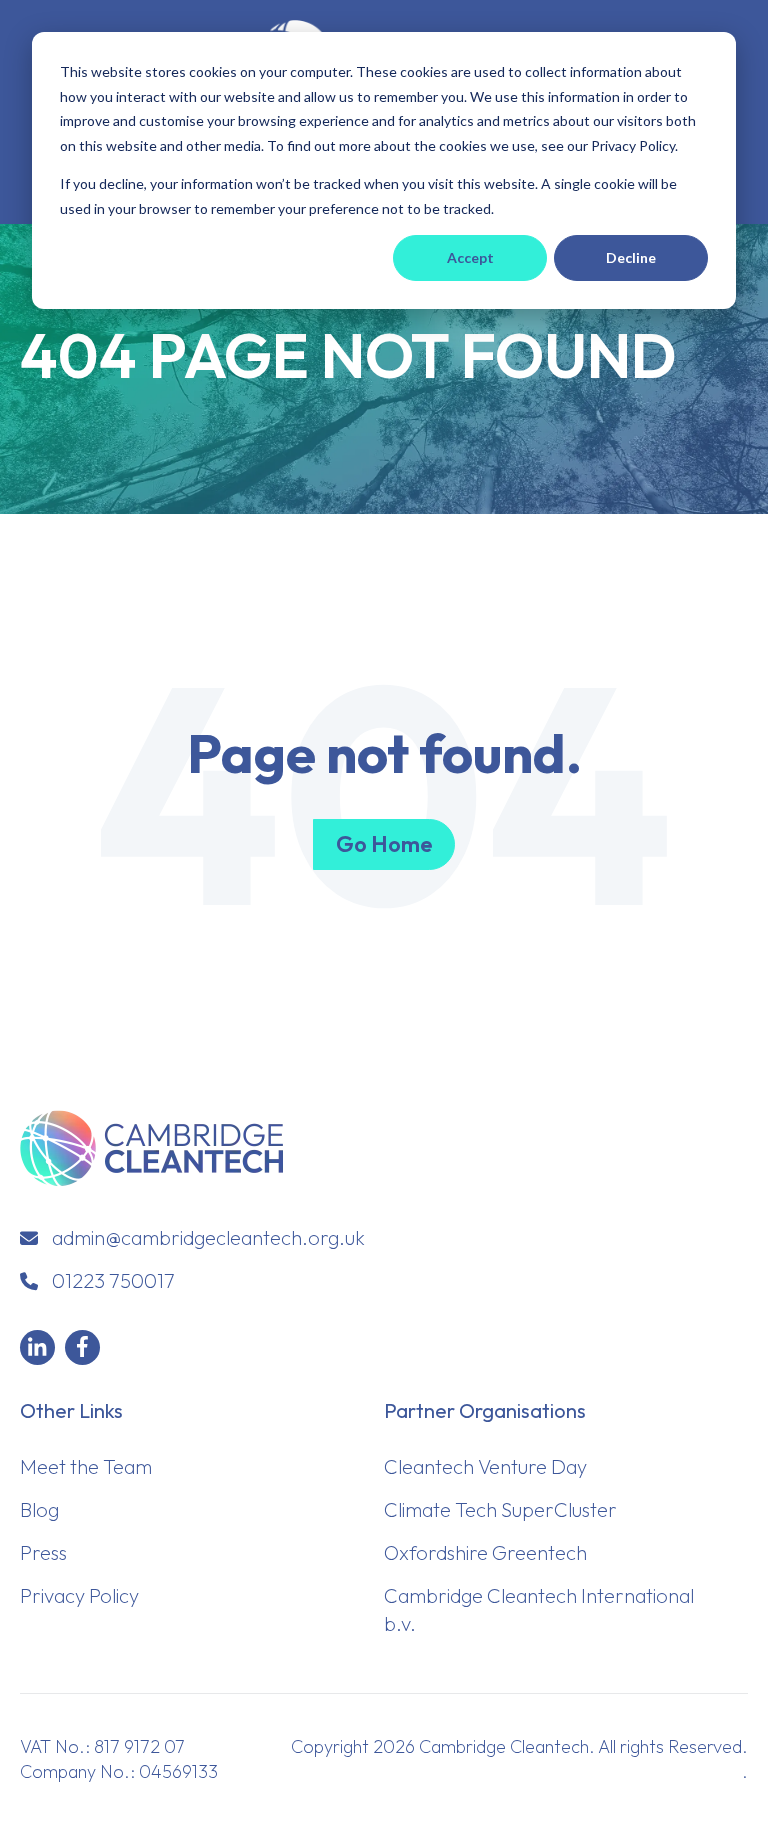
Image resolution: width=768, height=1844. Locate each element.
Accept (470, 257)
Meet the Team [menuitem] (86, 1466)
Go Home (384, 844)
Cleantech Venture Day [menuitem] (485, 1466)
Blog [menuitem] (39, 1509)
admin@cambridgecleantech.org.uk (208, 1237)
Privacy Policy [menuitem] (79, 1595)
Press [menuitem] (43, 1552)
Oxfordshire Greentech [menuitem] (485, 1552)
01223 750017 (113, 1280)
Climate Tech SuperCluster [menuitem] (500, 1509)
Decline (631, 257)
